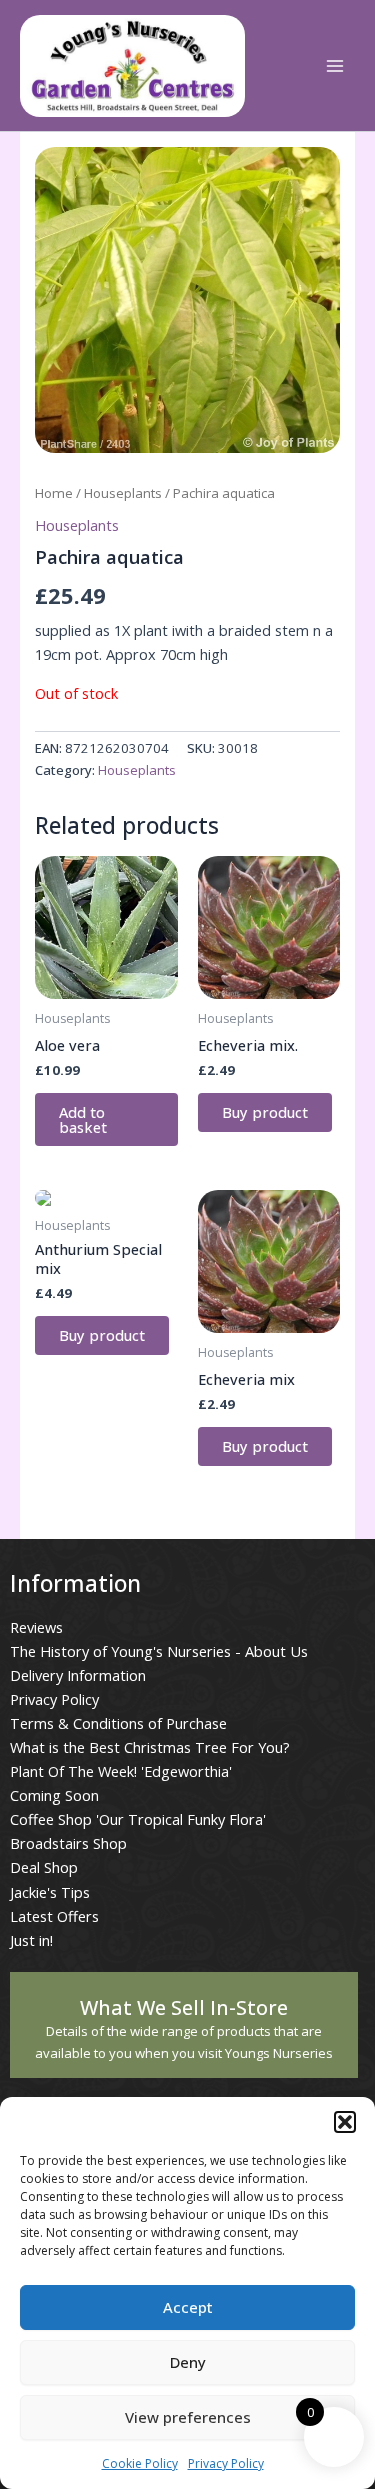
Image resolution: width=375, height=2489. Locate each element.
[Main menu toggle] (335, 66)
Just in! (31, 1940)
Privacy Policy (226, 2463)
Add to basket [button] (83, 1119)
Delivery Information (78, 1675)
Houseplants (123, 493)
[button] (345, 2122)
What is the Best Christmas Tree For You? (150, 1747)
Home (54, 493)
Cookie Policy (140, 2463)
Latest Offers (54, 1916)
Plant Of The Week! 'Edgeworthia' (121, 1771)
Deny (188, 2362)
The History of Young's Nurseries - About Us (159, 1651)
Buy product (265, 1112)
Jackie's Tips (50, 1892)
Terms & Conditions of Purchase (118, 1723)
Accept (188, 2307)
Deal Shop (44, 1867)
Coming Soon (54, 1795)
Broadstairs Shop (68, 1843)
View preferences (188, 2417)
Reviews (36, 1627)
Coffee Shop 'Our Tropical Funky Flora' (138, 1819)
